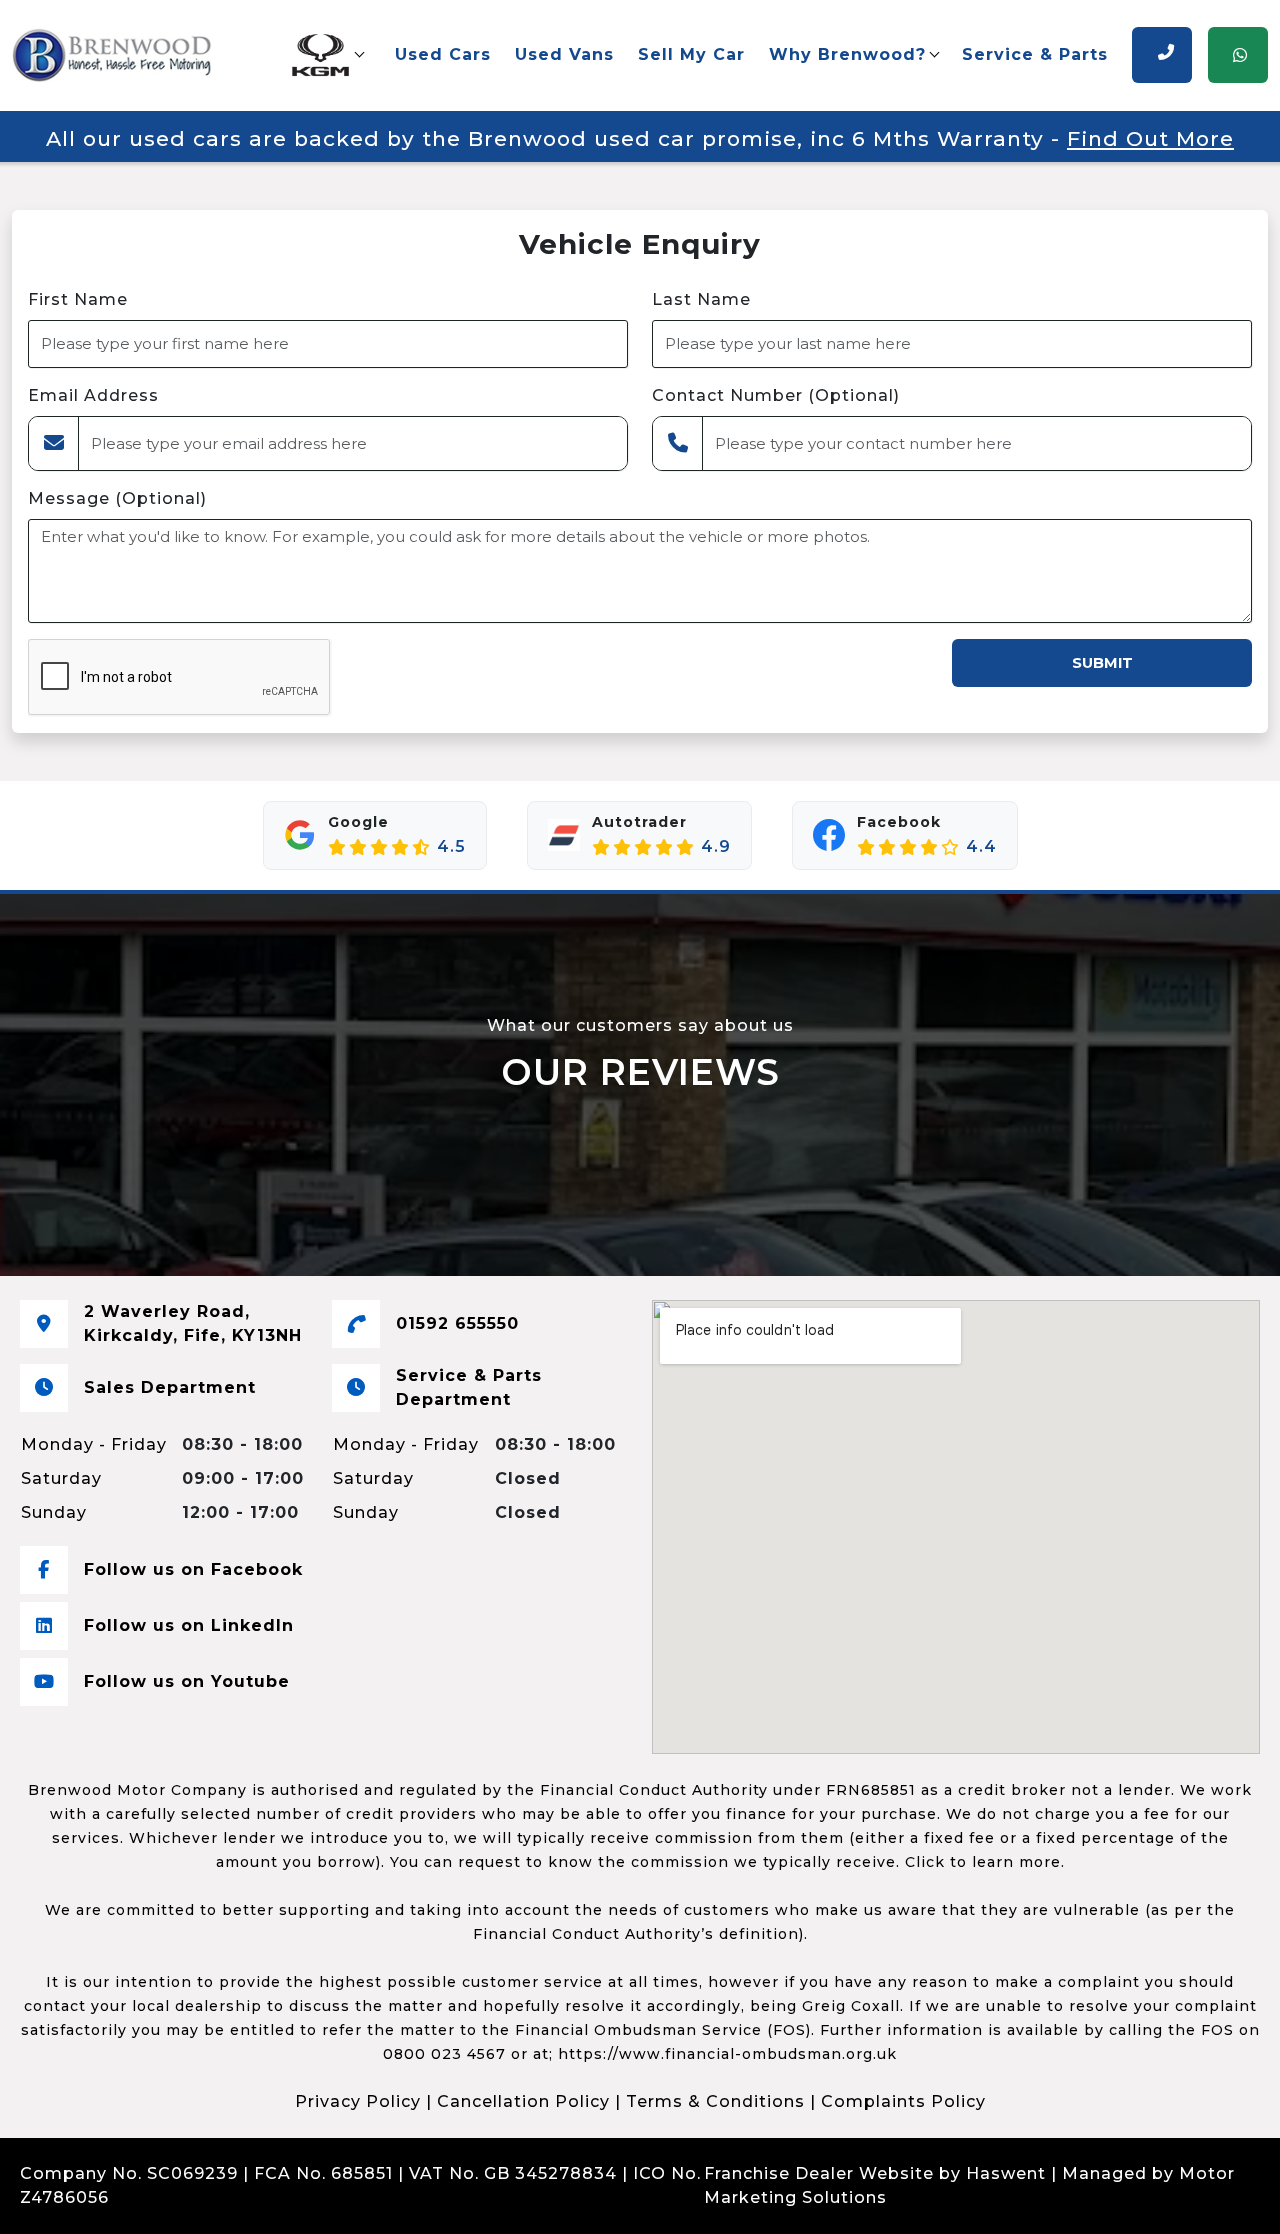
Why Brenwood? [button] (847, 54)
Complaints (166, 2197)
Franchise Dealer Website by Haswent (875, 2173)
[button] (326, 55)
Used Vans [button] (564, 54)
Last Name (701, 299)
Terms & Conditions (715, 2101)
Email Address (93, 395)
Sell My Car (691, 54)
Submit (1102, 663)
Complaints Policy (903, 2101)
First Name (78, 299)
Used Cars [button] (443, 54)
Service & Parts (1035, 54)
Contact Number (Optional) (776, 395)
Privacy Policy (358, 2101)
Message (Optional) (117, 498)
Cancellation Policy (523, 2101)
